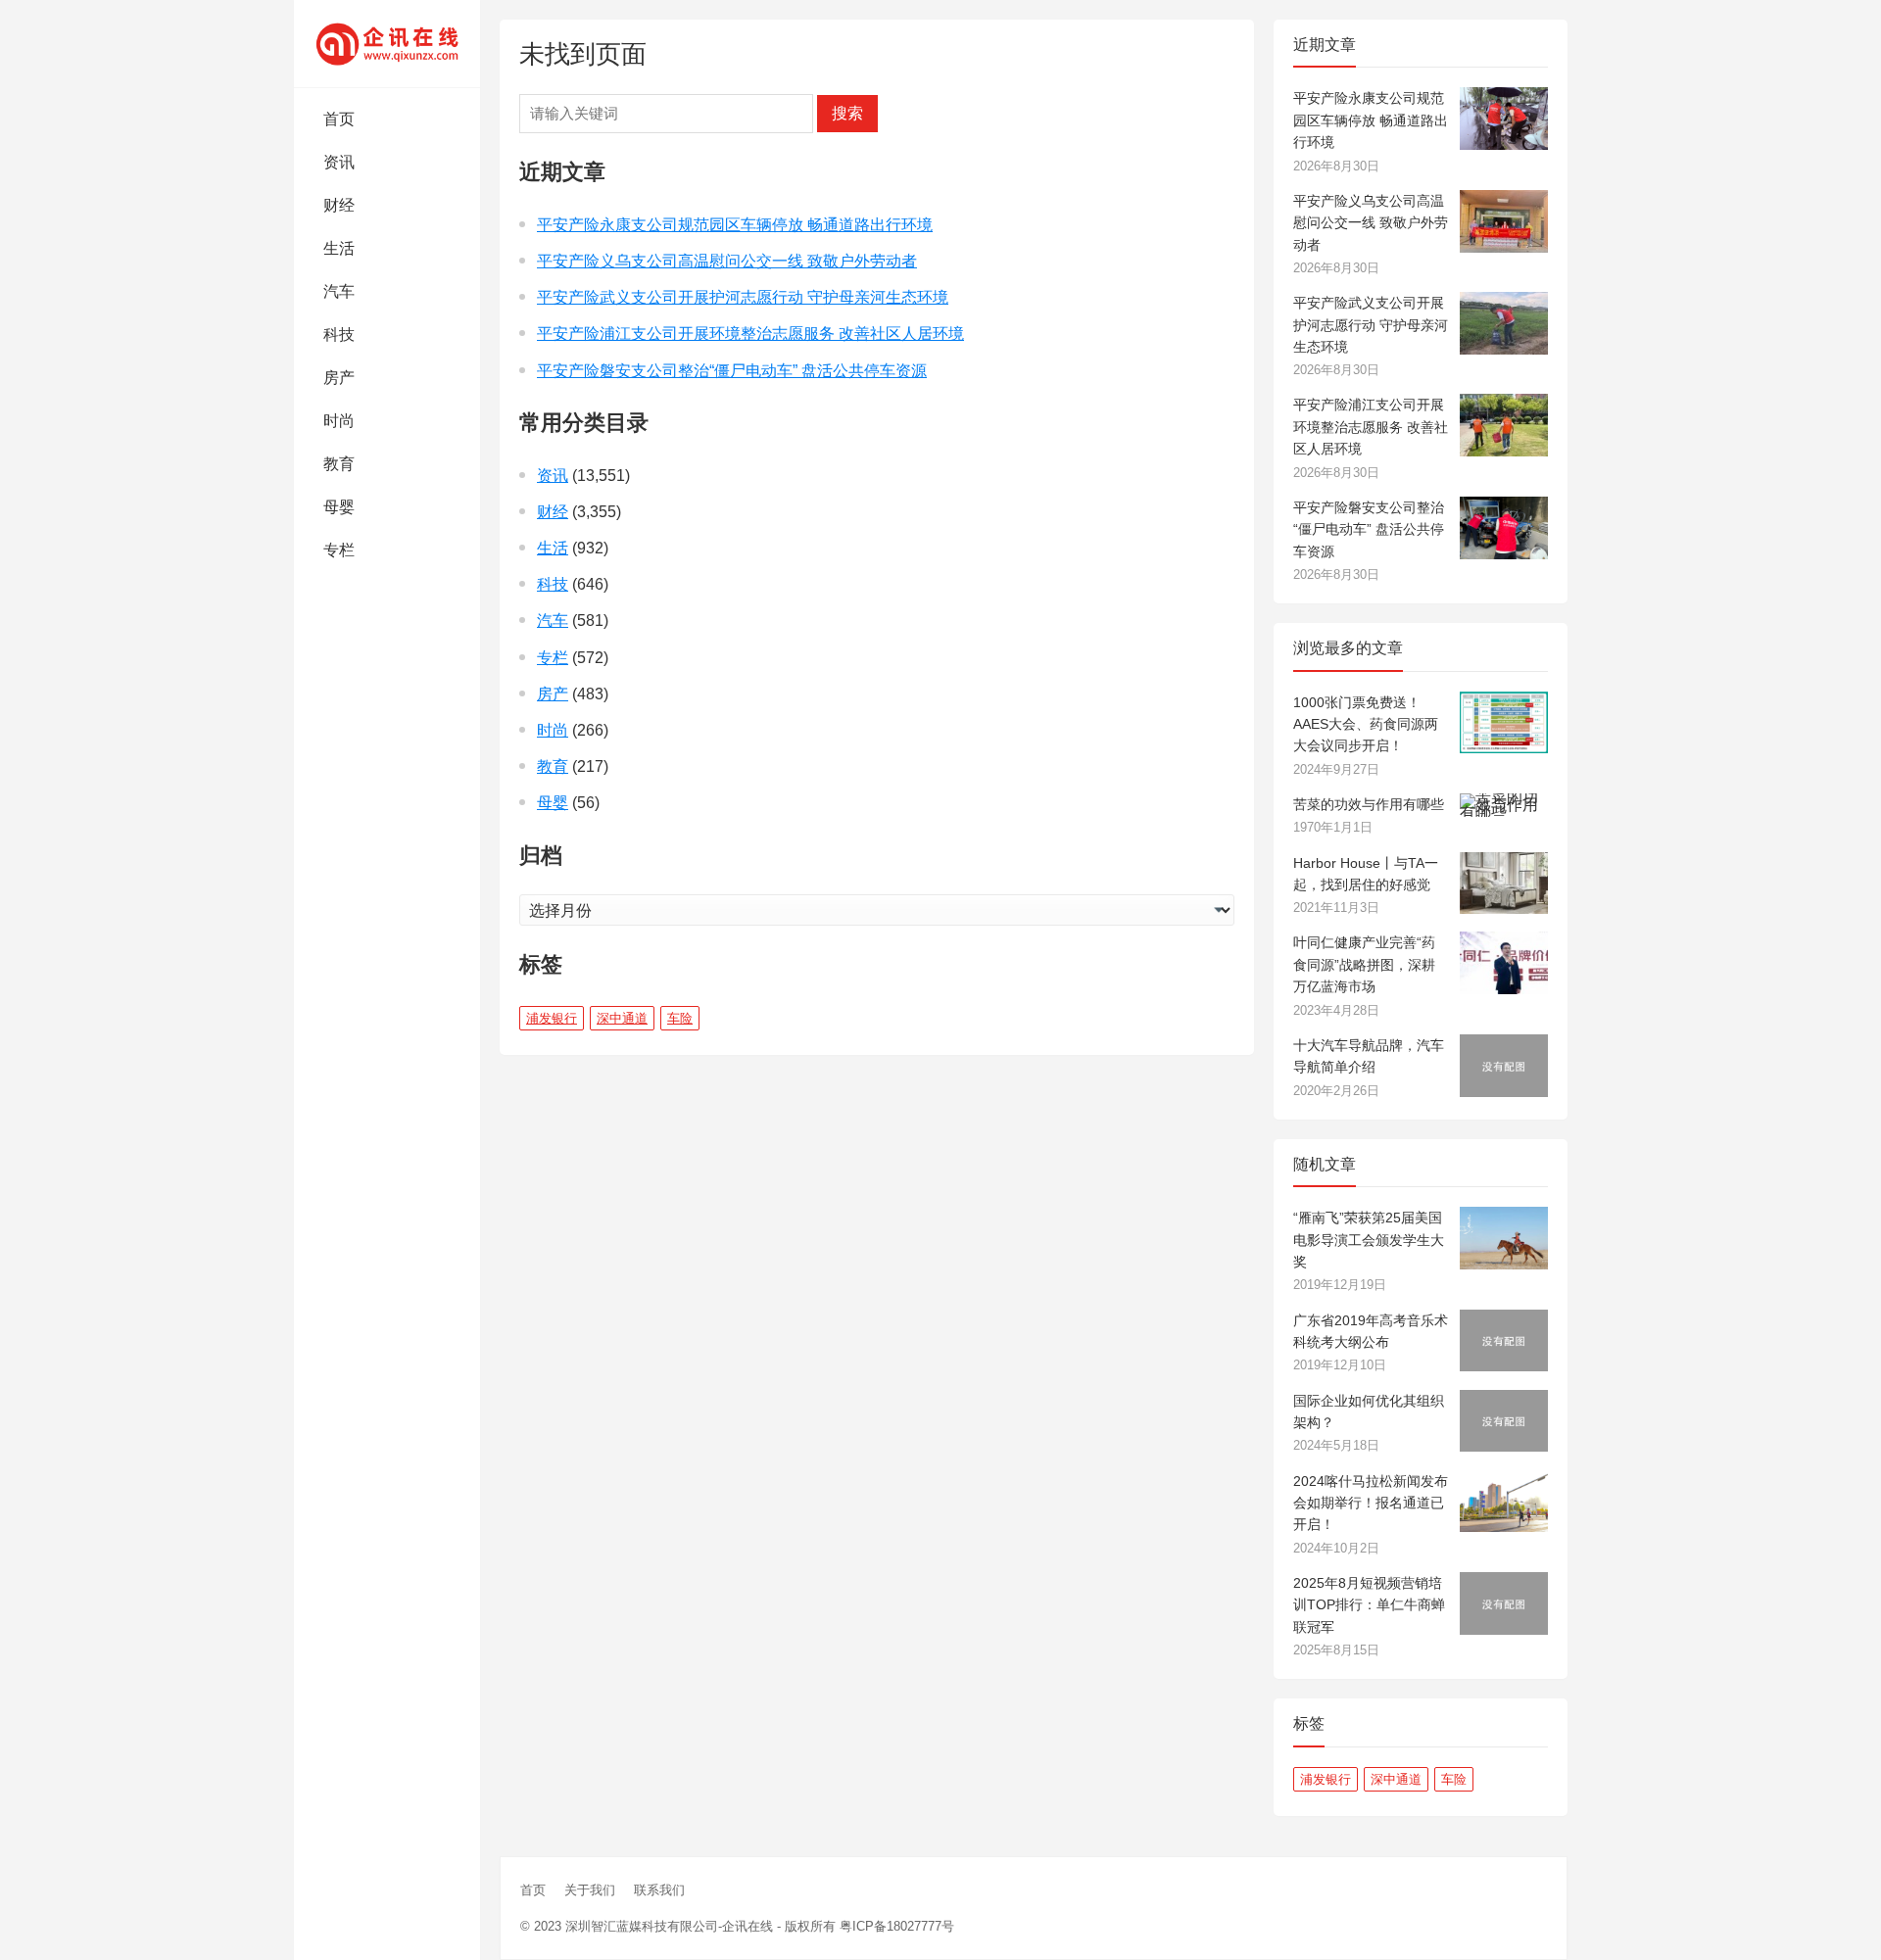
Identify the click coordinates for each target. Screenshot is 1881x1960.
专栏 (339, 550)
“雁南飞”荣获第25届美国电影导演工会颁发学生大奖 (1369, 1240)
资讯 (339, 162)
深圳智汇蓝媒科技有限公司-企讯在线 (669, 1926)
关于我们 (590, 1890)
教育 (339, 464)
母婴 (339, 507)
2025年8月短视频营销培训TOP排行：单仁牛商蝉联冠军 (1369, 1605)
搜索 (847, 113)
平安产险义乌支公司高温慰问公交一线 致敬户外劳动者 (727, 261)
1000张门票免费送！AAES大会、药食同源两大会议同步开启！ (1366, 724)
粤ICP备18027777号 (897, 1926)
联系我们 (659, 1890)
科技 (339, 335)
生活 (339, 248)
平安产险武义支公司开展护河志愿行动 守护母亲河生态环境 (743, 297)
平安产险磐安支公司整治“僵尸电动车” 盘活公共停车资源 (732, 371)
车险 (680, 1018)
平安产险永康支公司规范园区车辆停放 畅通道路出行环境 (735, 225)
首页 (339, 119)
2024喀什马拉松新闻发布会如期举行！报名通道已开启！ (1371, 1503)
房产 (339, 378)
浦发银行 (552, 1018)
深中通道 (622, 1018)
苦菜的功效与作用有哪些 (1369, 804)
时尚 (339, 421)
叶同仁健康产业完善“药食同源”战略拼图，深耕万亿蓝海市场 (1364, 964)
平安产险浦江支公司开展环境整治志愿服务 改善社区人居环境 (750, 334)
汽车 (339, 291)
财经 (339, 205)
